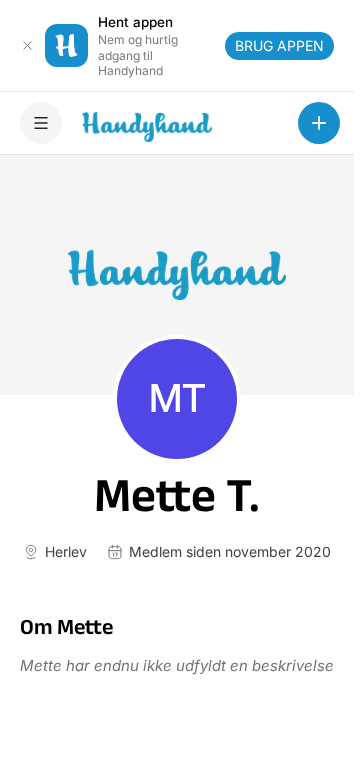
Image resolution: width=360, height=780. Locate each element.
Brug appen (279, 45)
